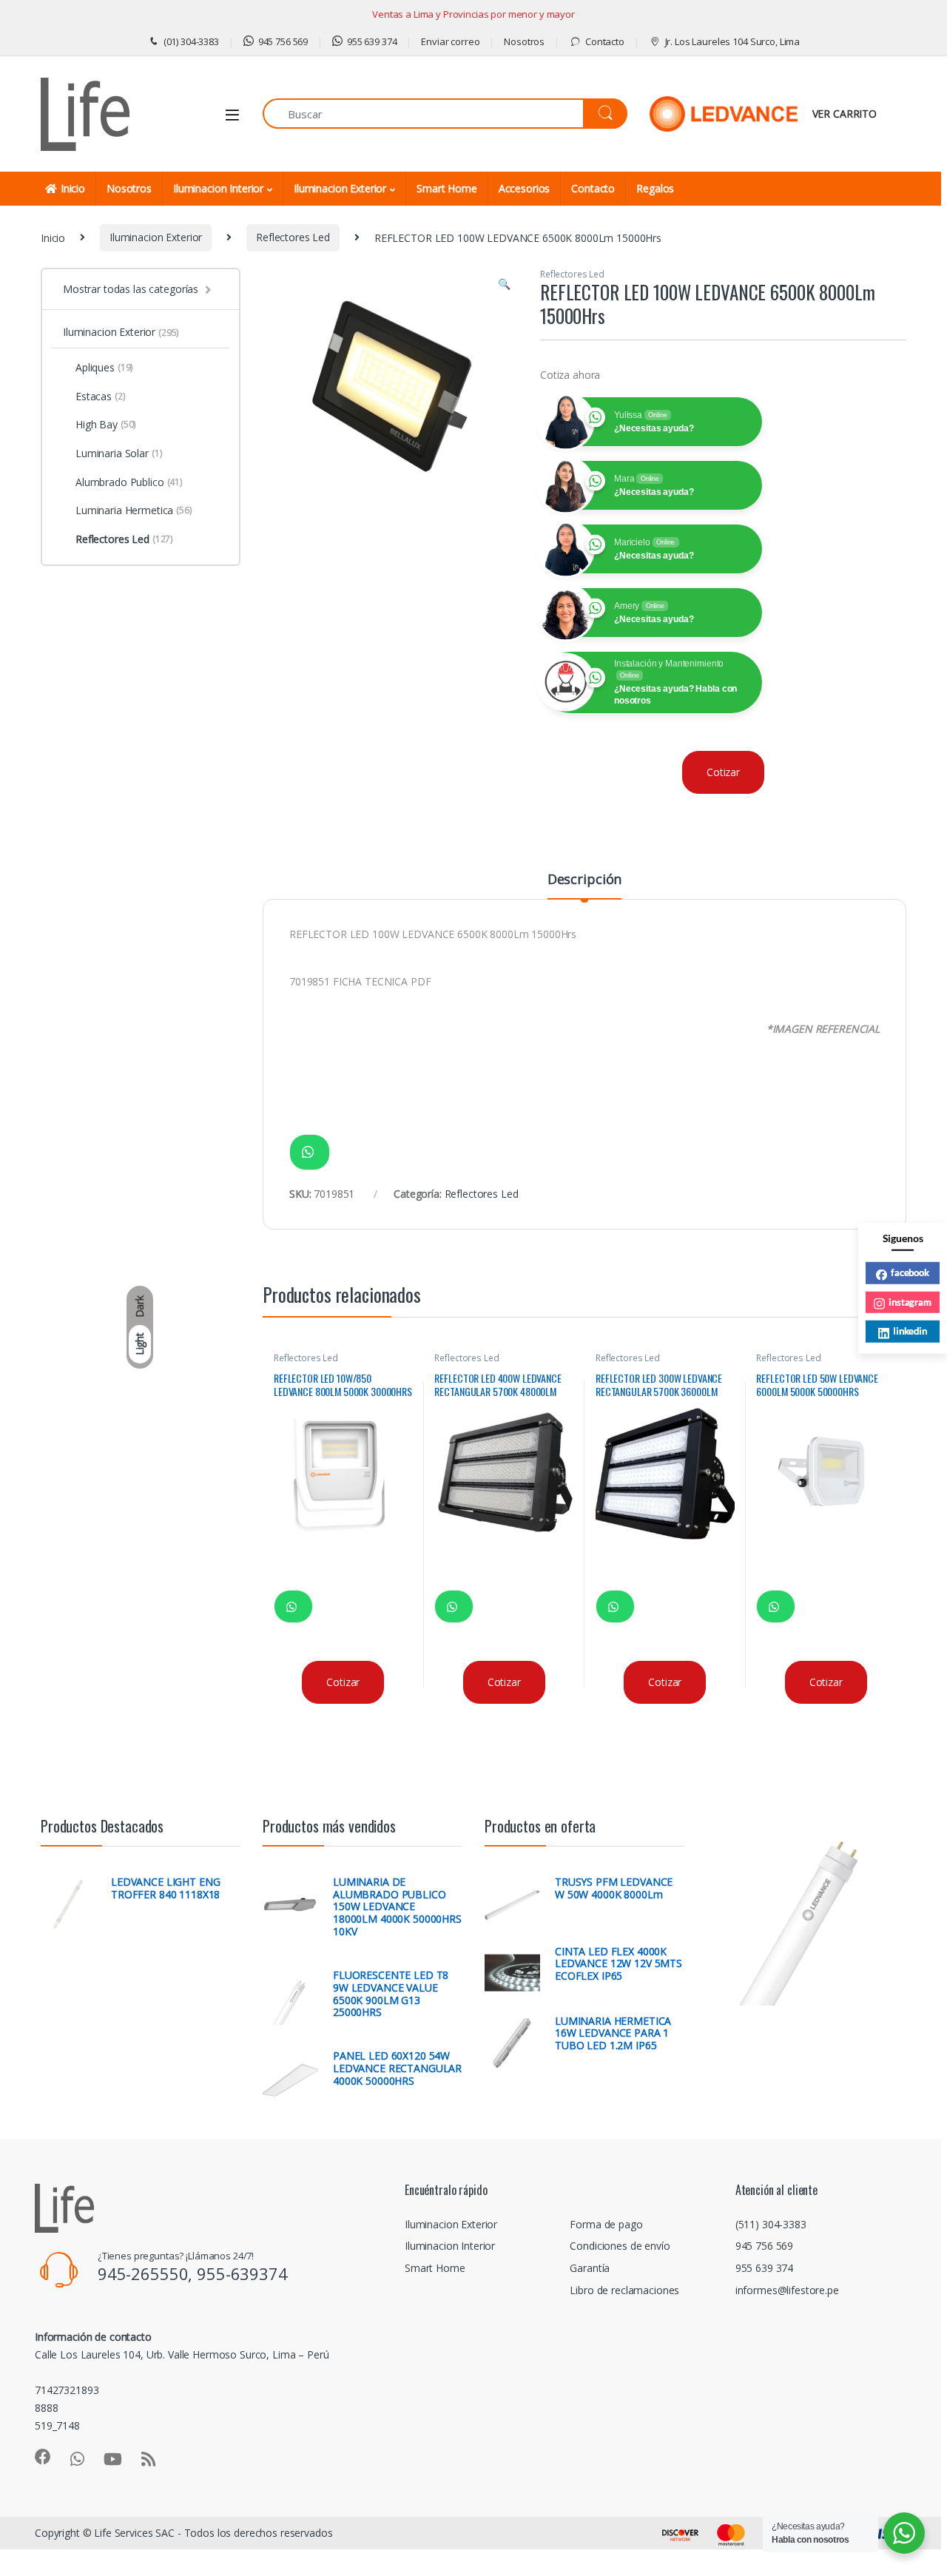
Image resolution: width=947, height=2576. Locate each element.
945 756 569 (283, 41)
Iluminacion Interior (218, 188)
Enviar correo (450, 41)
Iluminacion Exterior (340, 188)
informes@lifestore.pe (787, 2290)
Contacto (605, 41)
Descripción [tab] (584, 880)
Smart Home (447, 188)
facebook (910, 1272)
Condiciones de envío (620, 2246)
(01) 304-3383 (191, 41)
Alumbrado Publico (129, 482)
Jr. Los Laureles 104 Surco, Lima (732, 41)
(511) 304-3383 (771, 2224)
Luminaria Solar (119, 453)
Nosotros (524, 41)
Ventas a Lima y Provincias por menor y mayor (473, 14)
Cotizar (723, 772)
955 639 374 (372, 41)
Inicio (73, 188)
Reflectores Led (293, 237)
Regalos (655, 188)
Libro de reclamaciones (624, 2290)
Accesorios (525, 188)
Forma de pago (606, 2224)
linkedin (910, 1331)
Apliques (104, 367)
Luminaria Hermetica (134, 510)
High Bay (106, 424)
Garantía (590, 2268)
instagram (910, 1301)
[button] (504, 284)
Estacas (101, 396)
